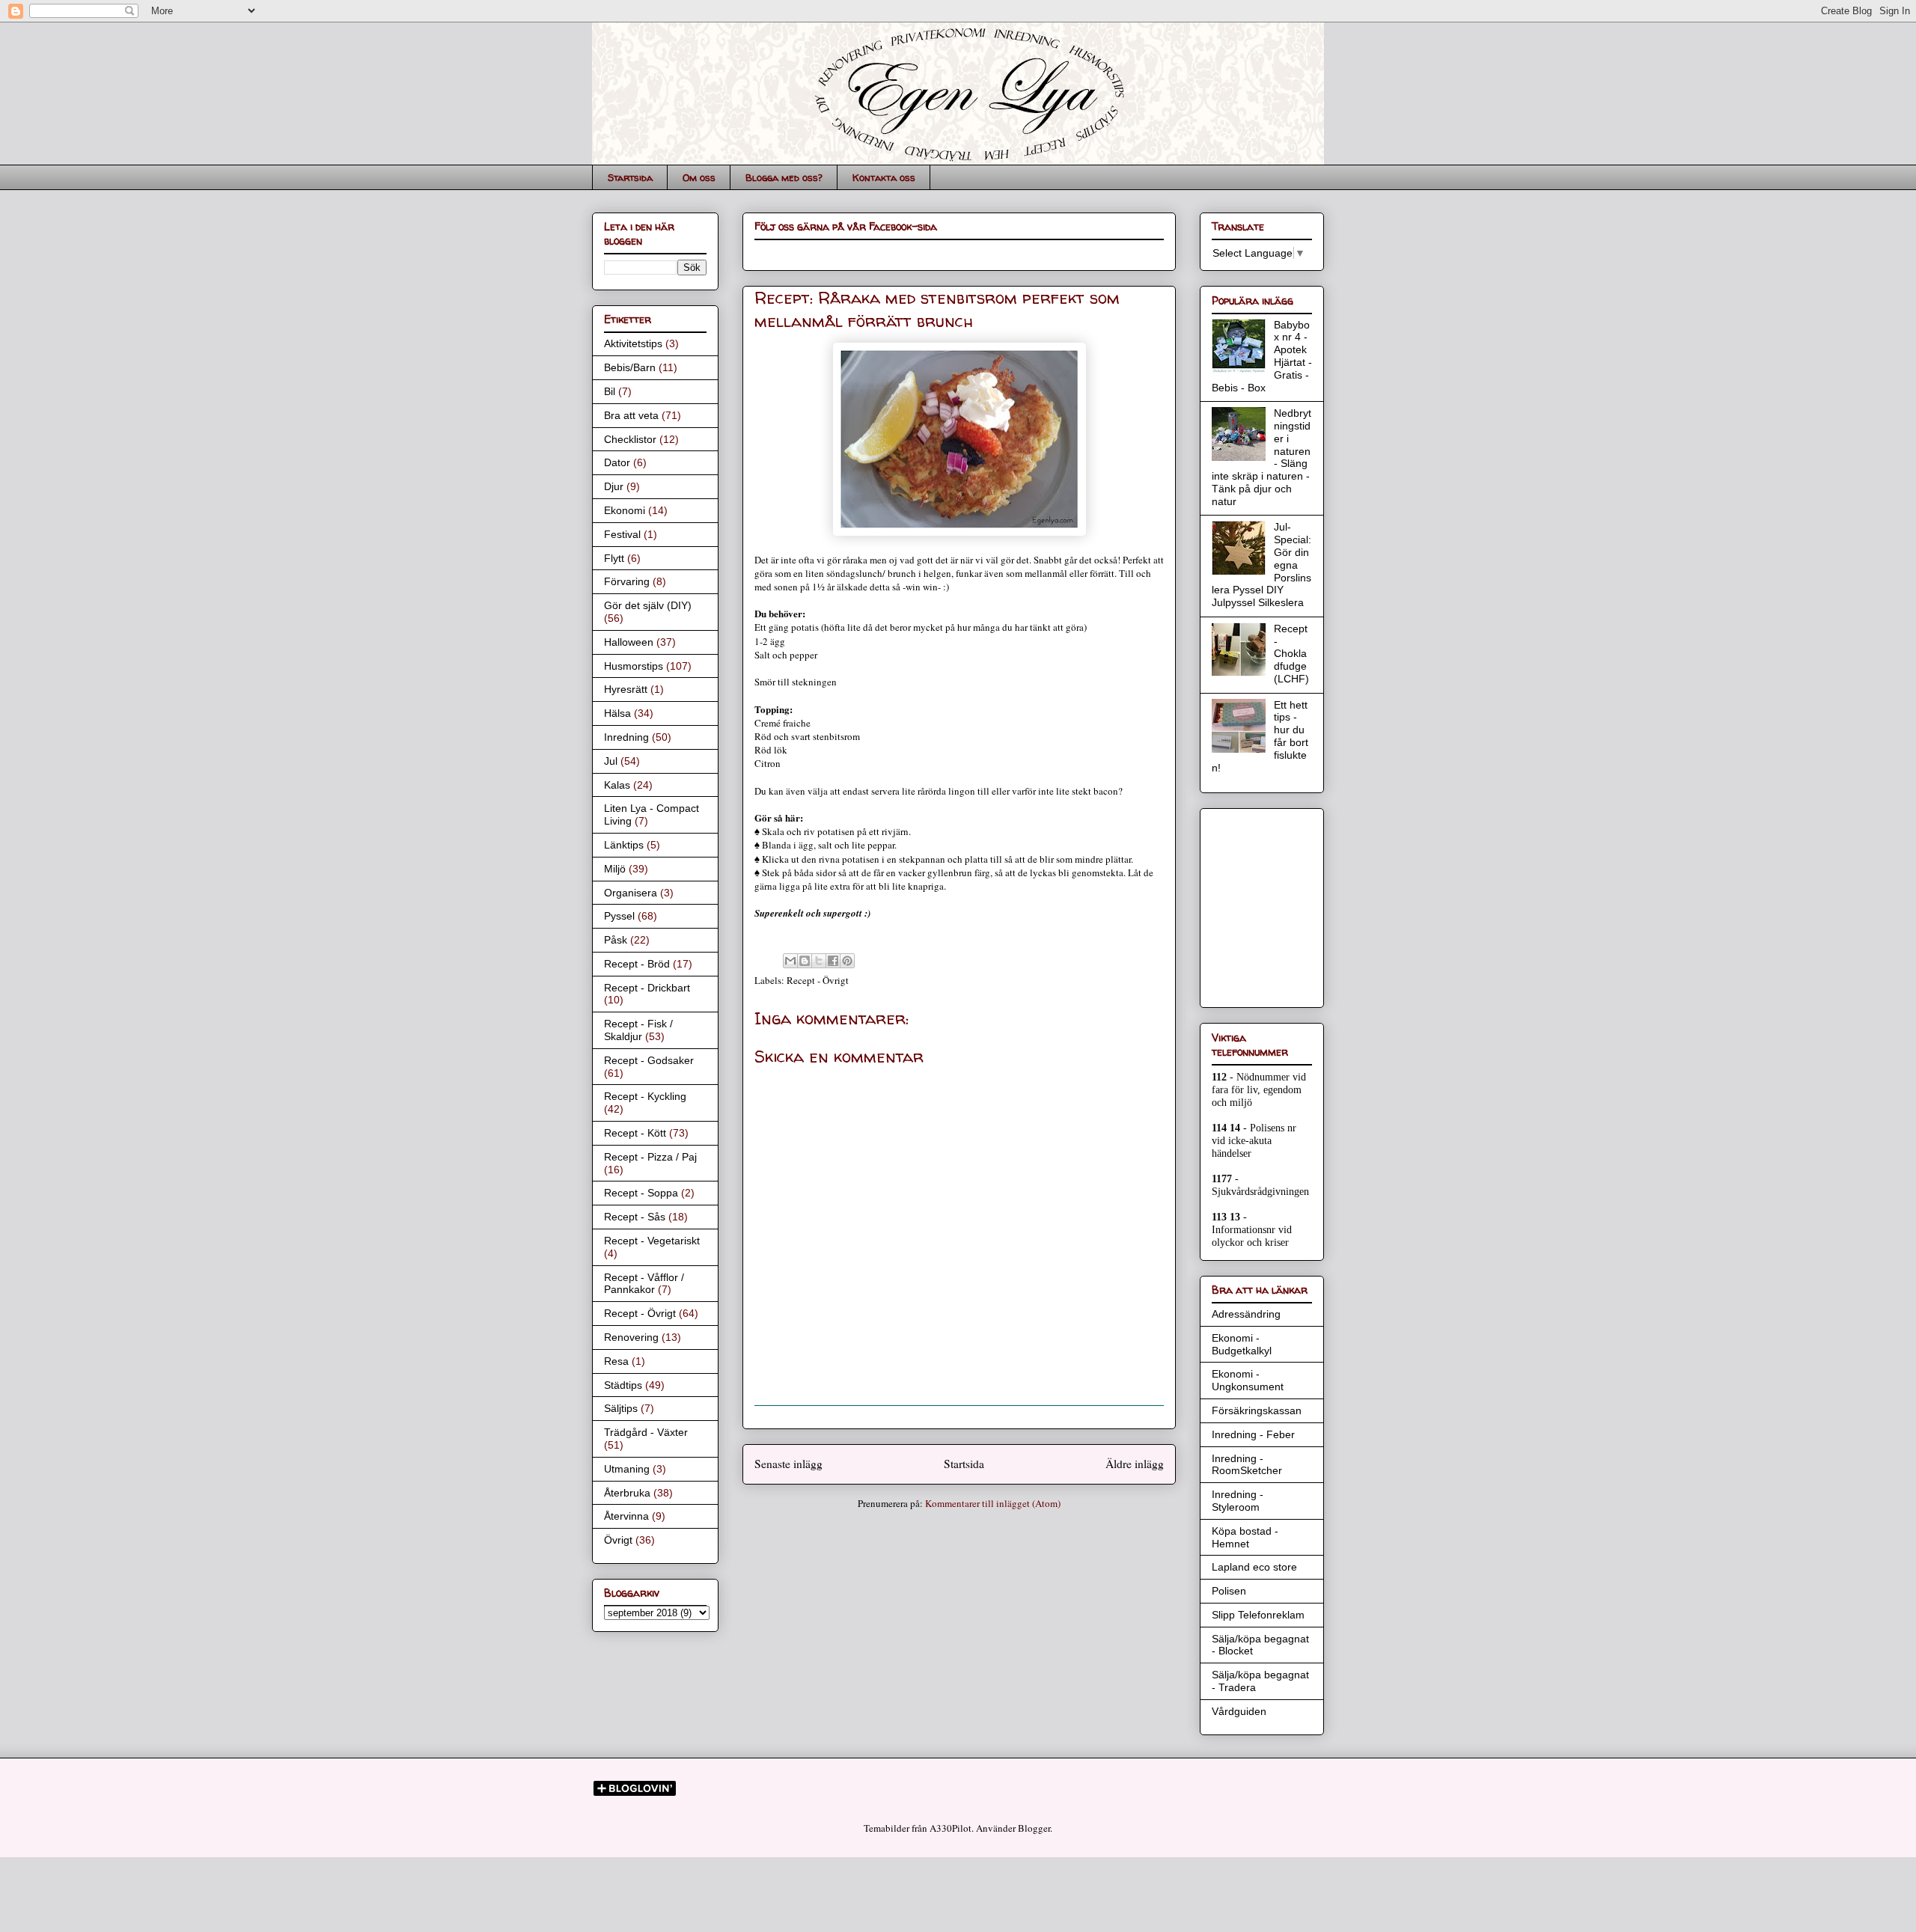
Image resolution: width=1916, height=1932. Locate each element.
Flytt (614, 558)
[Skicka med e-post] (790, 961)
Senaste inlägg (788, 1464)
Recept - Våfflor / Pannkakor (644, 1284)
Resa (616, 1361)
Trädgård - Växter (646, 1432)
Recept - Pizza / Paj (650, 1157)
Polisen (1229, 1591)
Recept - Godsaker (649, 1060)
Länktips (624, 845)
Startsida (630, 177)
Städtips (623, 1385)
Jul (611, 761)
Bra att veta (631, 415)
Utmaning (627, 1469)
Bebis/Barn (630, 367)
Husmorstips (634, 666)
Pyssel (619, 916)
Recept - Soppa (641, 1193)
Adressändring (1246, 1314)
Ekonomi (625, 510)
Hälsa (617, 713)
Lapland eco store (1254, 1567)
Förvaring (627, 581)
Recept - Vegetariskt (652, 1241)
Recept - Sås (635, 1217)
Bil (610, 391)
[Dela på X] (819, 961)
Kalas (617, 785)
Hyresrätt (626, 689)
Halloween (629, 642)
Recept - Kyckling (645, 1096)
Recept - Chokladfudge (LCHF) (1291, 654)
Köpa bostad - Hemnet (1245, 1537)
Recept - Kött (635, 1133)
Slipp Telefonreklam (1258, 1615)
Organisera (631, 893)
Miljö (615, 869)
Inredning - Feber (1253, 1434)
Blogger (1034, 1828)
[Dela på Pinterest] (847, 961)
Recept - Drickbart (647, 988)
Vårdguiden (1239, 1711)
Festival (622, 534)
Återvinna (626, 1516)
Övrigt (618, 1540)
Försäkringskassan (1257, 1410)
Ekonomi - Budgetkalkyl (1242, 1344)
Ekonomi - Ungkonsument (1248, 1380)
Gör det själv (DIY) (648, 605)
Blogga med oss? (784, 177)
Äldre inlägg (1135, 1464)
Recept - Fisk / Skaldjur (638, 1030)
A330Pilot (951, 1828)
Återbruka (627, 1493)
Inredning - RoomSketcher (1247, 1465)
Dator (617, 462)
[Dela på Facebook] (833, 961)
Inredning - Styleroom (1238, 1501)
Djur (614, 486)
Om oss (699, 177)
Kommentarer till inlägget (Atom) (993, 1503)
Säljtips (621, 1408)
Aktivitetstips (633, 343)
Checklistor (630, 439)
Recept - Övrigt (818, 980)
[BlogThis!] (805, 961)
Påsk (616, 940)
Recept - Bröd (637, 964)
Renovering (631, 1337)
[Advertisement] (1257, 904)
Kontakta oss (884, 177)
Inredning (626, 737)
